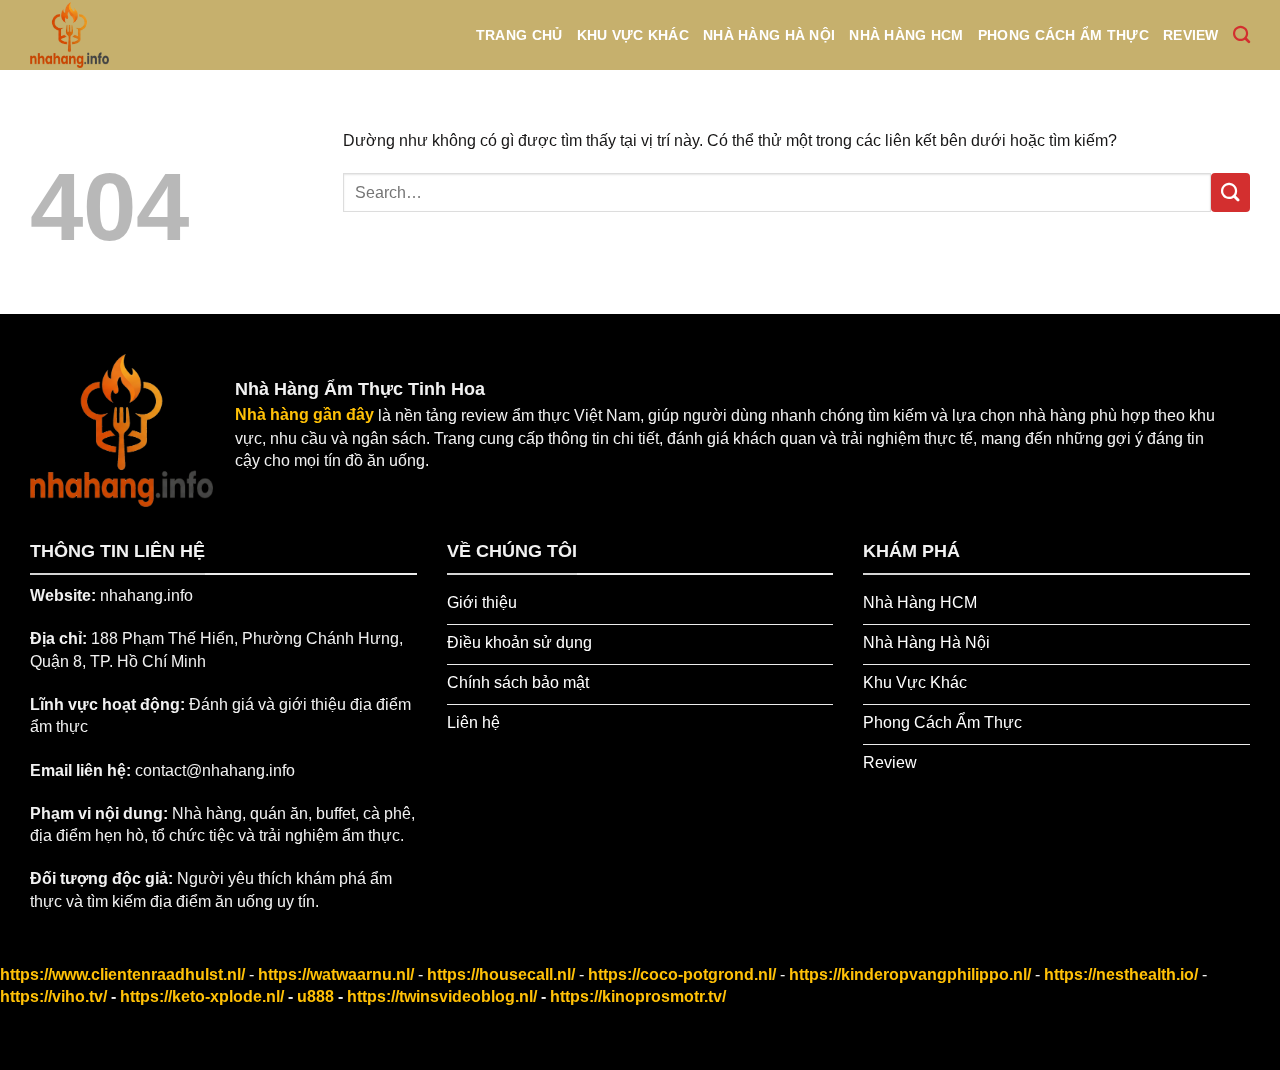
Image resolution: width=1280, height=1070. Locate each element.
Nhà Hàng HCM (906, 35)
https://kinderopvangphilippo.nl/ (910, 974)
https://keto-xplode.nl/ (202, 996)
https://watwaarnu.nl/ (336, 974)
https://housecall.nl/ (501, 974)
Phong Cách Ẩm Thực (1063, 35)
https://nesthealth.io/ (1121, 974)
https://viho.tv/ (53, 996)
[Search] (1241, 35)
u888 (315, 996)
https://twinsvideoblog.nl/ (442, 996)
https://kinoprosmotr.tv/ (638, 996)
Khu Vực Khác (633, 35)
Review (1191, 35)
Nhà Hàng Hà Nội (769, 35)
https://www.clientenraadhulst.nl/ (122, 974)
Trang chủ (519, 35)
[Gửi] (1230, 192)
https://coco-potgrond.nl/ (682, 974)
